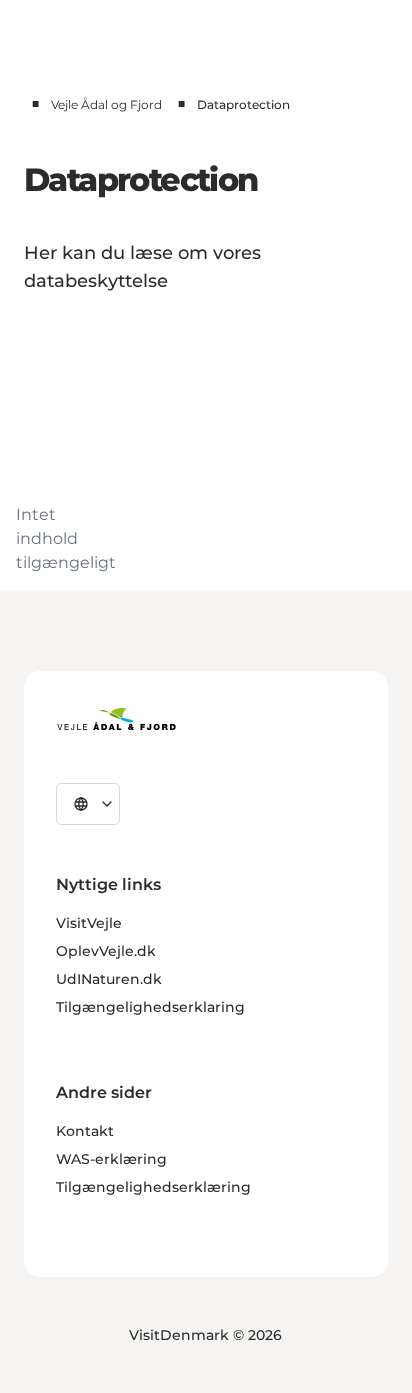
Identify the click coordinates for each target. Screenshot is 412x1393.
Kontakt (85, 1131)
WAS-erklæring (111, 1159)
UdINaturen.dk (109, 979)
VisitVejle (89, 923)
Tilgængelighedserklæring (153, 1187)
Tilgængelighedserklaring (150, 1007)
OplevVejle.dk (106, 951)
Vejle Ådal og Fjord (106, 104)
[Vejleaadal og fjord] (116, 719)
